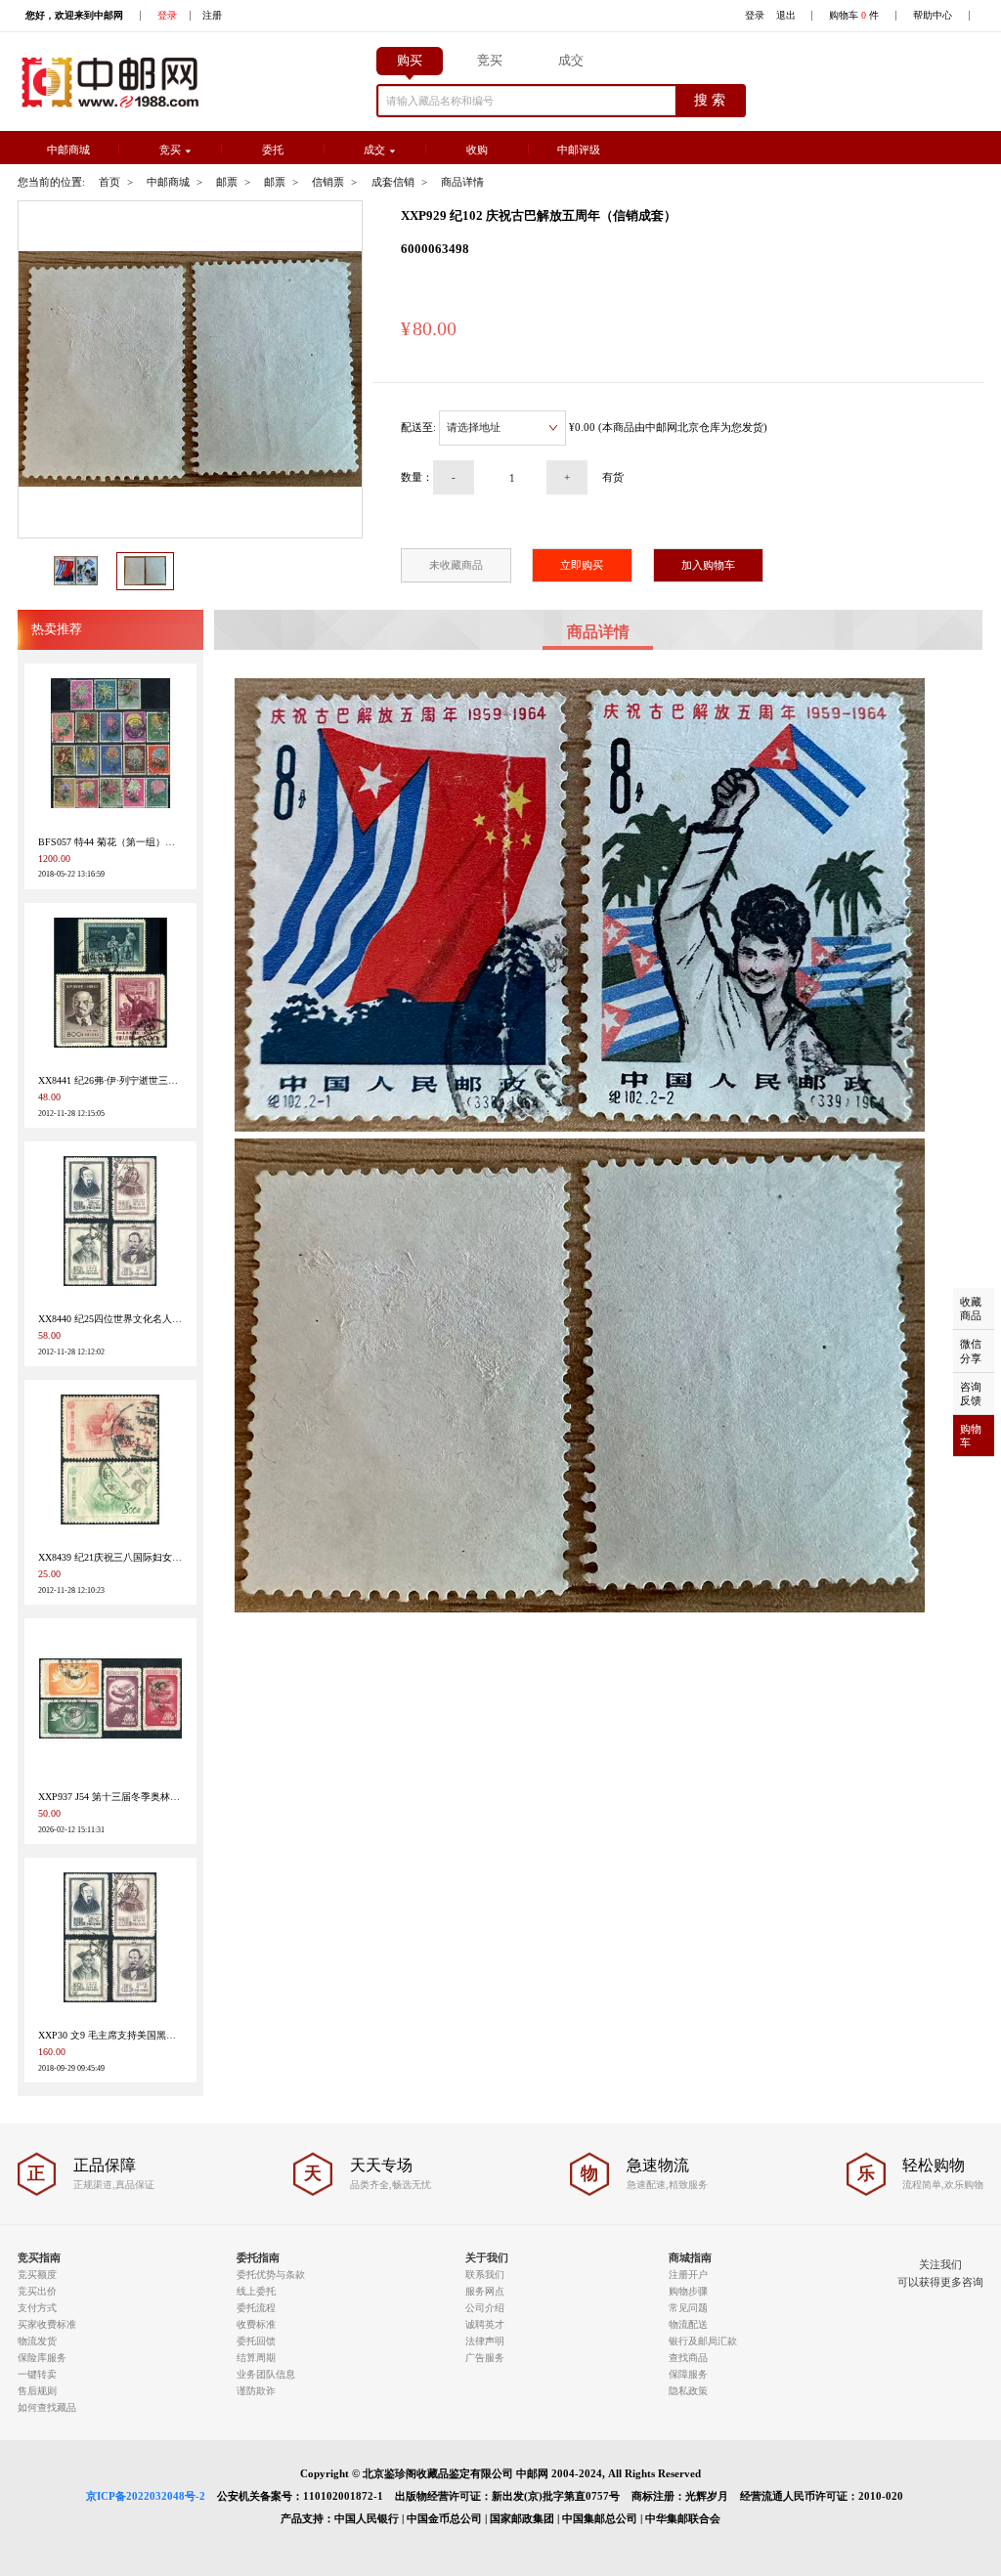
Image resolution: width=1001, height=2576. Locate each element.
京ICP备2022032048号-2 (146, 2503)
